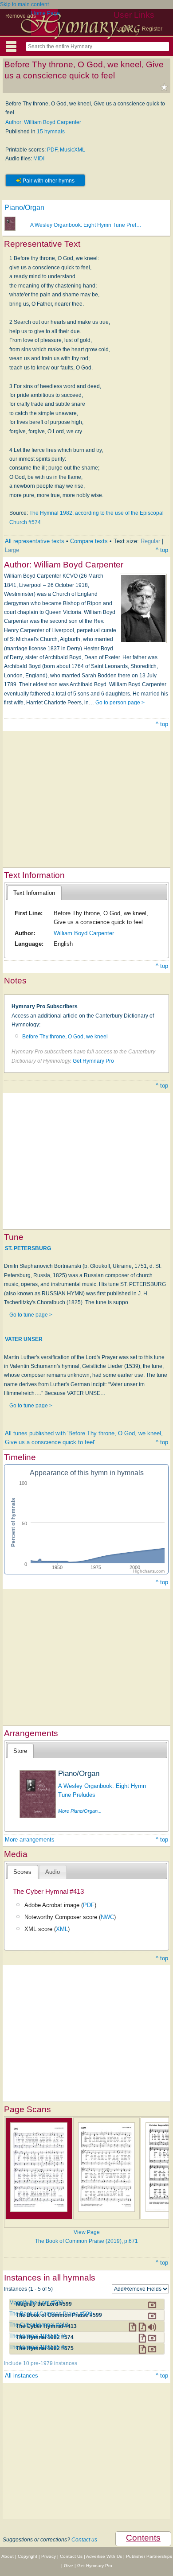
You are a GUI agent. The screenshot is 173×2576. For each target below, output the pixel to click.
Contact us (84, 2540)
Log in (124, 29)
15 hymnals (51, 132)
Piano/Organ (24, 208)
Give (69, 2566)
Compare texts (89, 541)
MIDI (39, 159)
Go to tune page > (31, 1315)
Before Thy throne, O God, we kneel (65, 1037)
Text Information (34, 893)
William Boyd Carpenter (84, 933)
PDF (52, 150)
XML (62, 1929)
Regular (150, 541)
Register (152, 29)
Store (20, 1751)
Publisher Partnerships (149, 2556)
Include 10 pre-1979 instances (41, 2363)
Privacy (49, 2556)
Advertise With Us (104, 2556)
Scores (22, 1872)
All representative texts (35, 541)
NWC (107, 1917)
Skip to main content (24, 4)
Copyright (28, 2556)
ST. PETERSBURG (28, 1248)
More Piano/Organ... (80, 1811)
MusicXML (73, 150)
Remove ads (21, 16)
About (8, 2556)
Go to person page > (120, 703)
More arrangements (30, 1840)
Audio (53, 1872)
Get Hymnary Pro (93, 1061)
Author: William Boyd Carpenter (43, 122)
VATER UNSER (24, 1339)
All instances (22, 2376)
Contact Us (71, 2556)
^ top (162, 550)
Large (12, 550)
